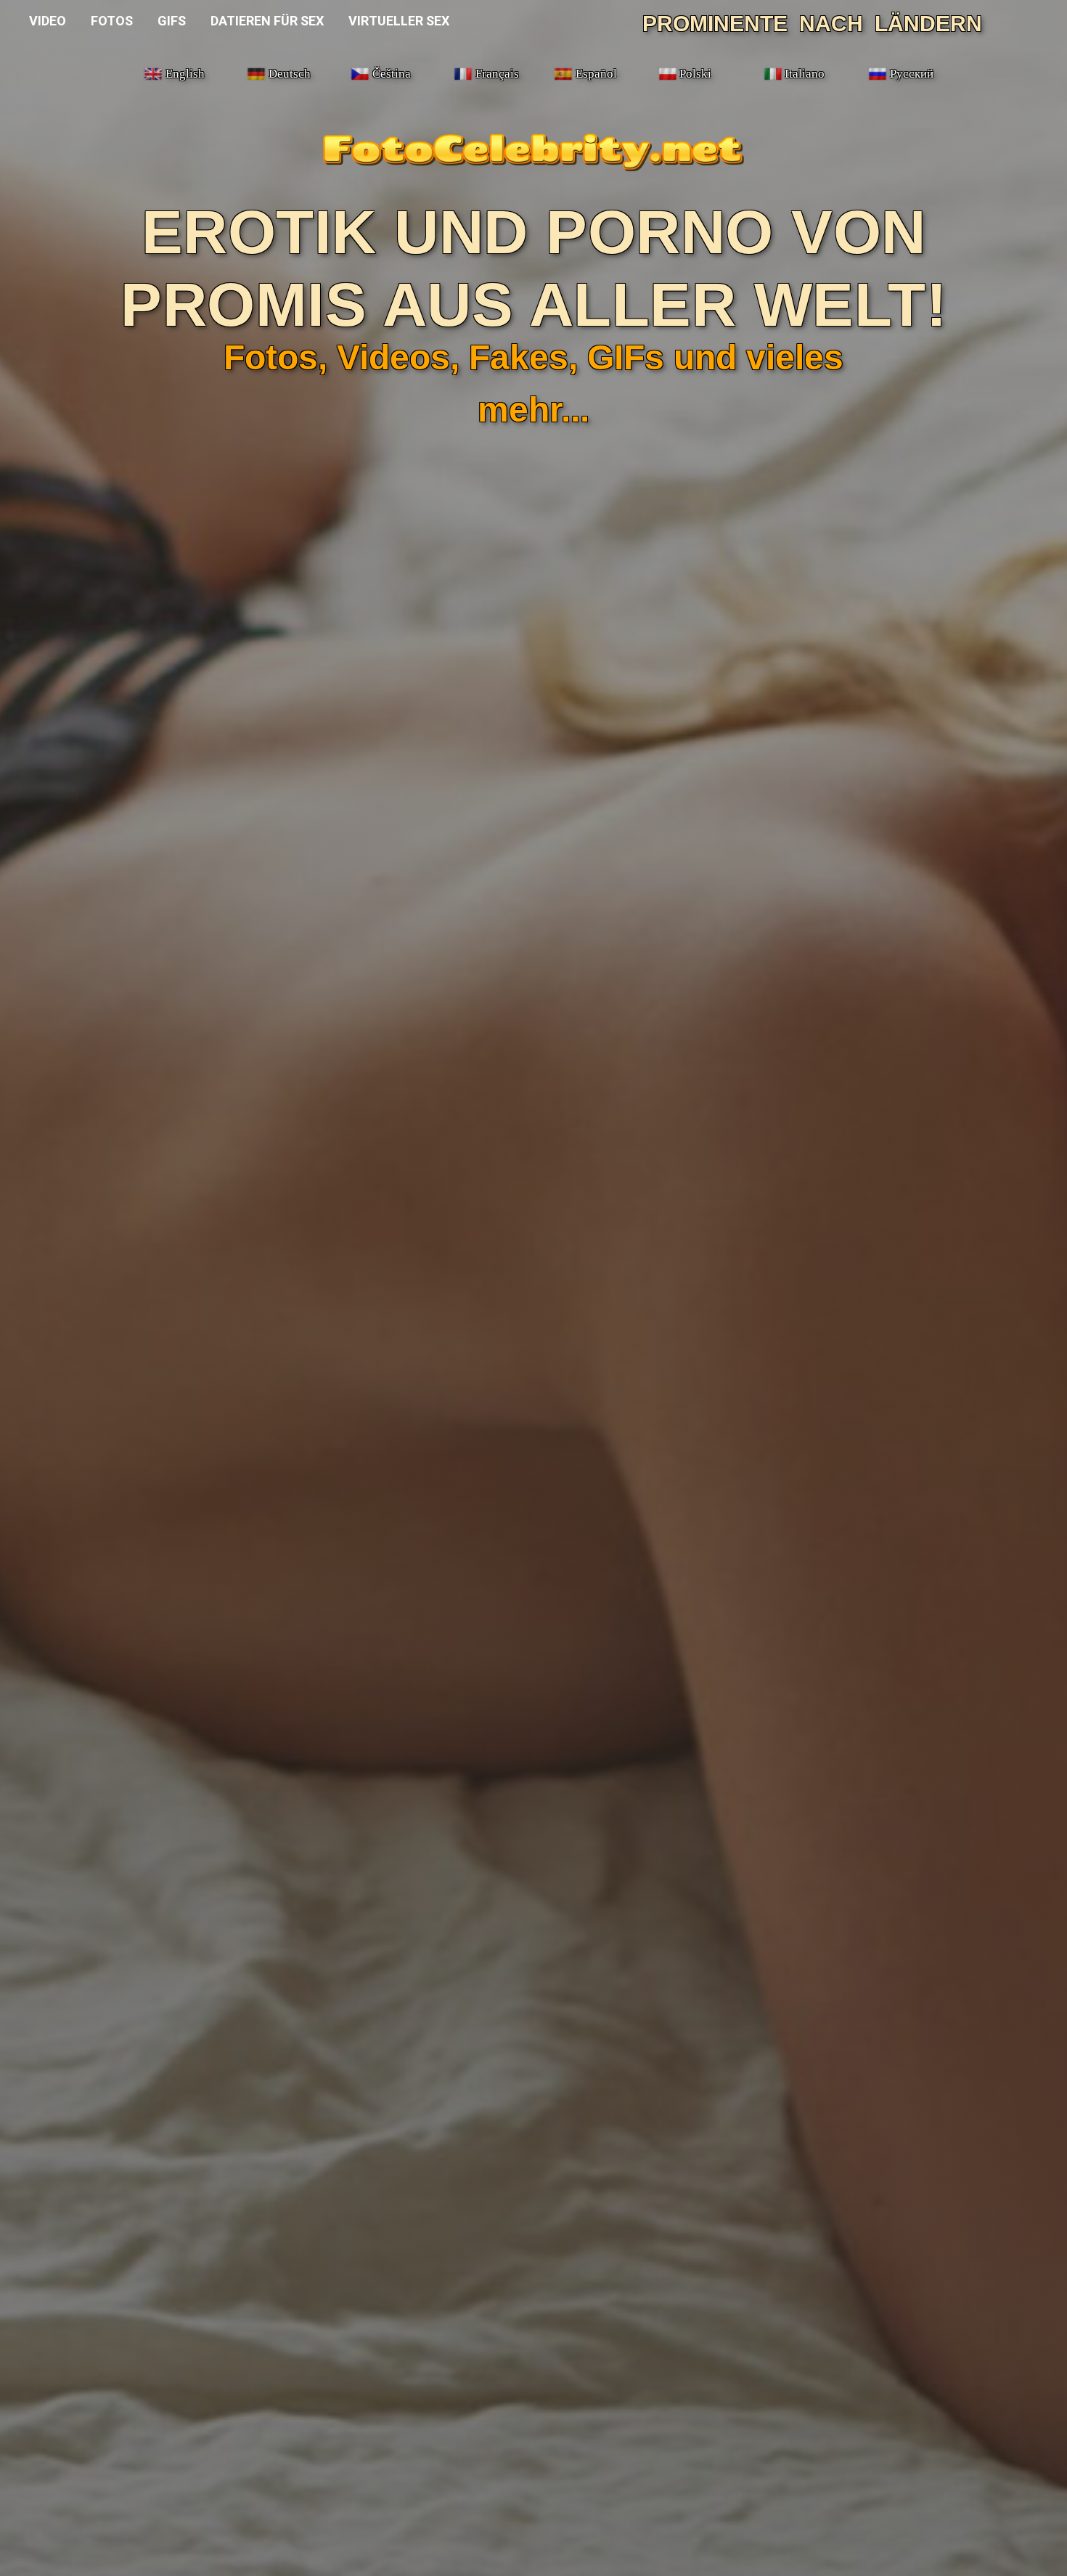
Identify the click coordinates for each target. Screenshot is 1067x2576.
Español (596, 74)
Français (497, 74)
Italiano (805, 74)
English (185, 74)
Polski (695, 74)
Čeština (392, 74)
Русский (912, 74)
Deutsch (290, 74)
